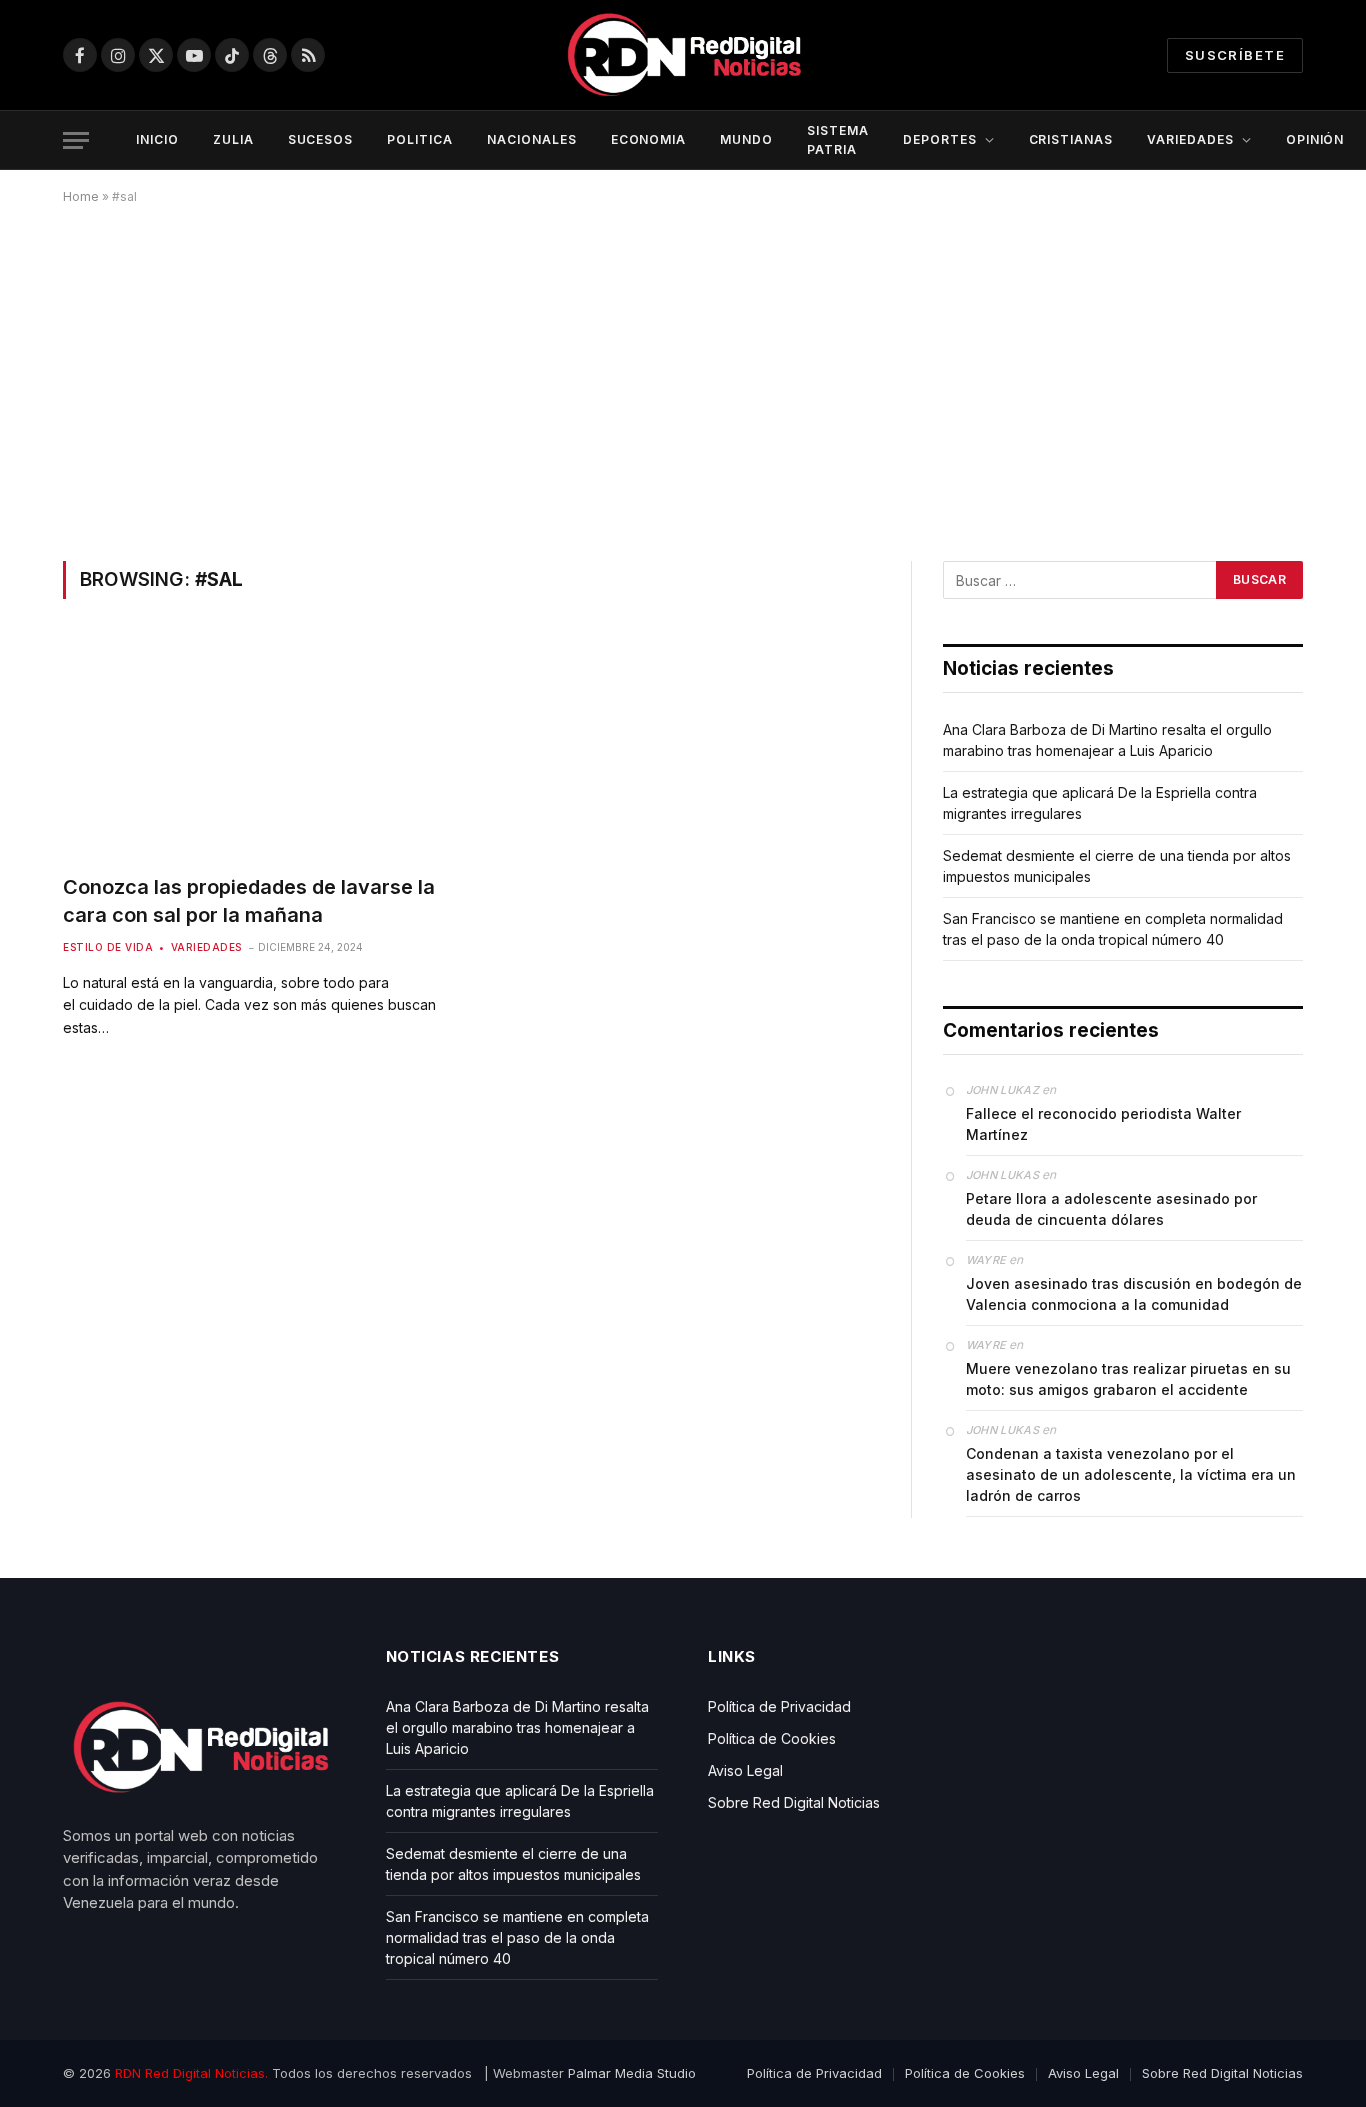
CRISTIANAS (1071, 139)
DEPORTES (940, 139)
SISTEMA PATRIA (838, 140)
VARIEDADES (1190, 139)
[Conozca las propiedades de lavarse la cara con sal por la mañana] (257, 748)
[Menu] (76, 140)
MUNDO (746, 139)
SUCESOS (321, 139)
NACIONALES (532, 139)
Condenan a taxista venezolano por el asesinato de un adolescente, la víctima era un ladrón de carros (1131, 1474)
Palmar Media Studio (632, 2073)
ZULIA (233, 139)
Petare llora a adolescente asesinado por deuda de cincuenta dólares (1111, 1209)
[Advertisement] (683, 379)
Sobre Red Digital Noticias (794, 1802)
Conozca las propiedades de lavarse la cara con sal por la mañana (249, 900)
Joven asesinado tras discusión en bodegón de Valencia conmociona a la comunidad (1134, 1294)
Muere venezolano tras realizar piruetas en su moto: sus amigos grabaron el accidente (1128, 1379)
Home (81, 196)
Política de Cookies (772, 1738)
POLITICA (420, 139)
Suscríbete (1235, 55)
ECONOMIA (649, 139)
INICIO (157, 139)
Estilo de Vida (108, 947)
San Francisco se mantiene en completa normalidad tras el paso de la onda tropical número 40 (517, 1937)
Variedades (206, 947)
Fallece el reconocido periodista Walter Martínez (1103, 1124)
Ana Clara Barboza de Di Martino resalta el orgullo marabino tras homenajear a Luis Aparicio (517, 1727)
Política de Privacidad (779, 1706)
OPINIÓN (1315, 139)
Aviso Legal (745, 1770)
